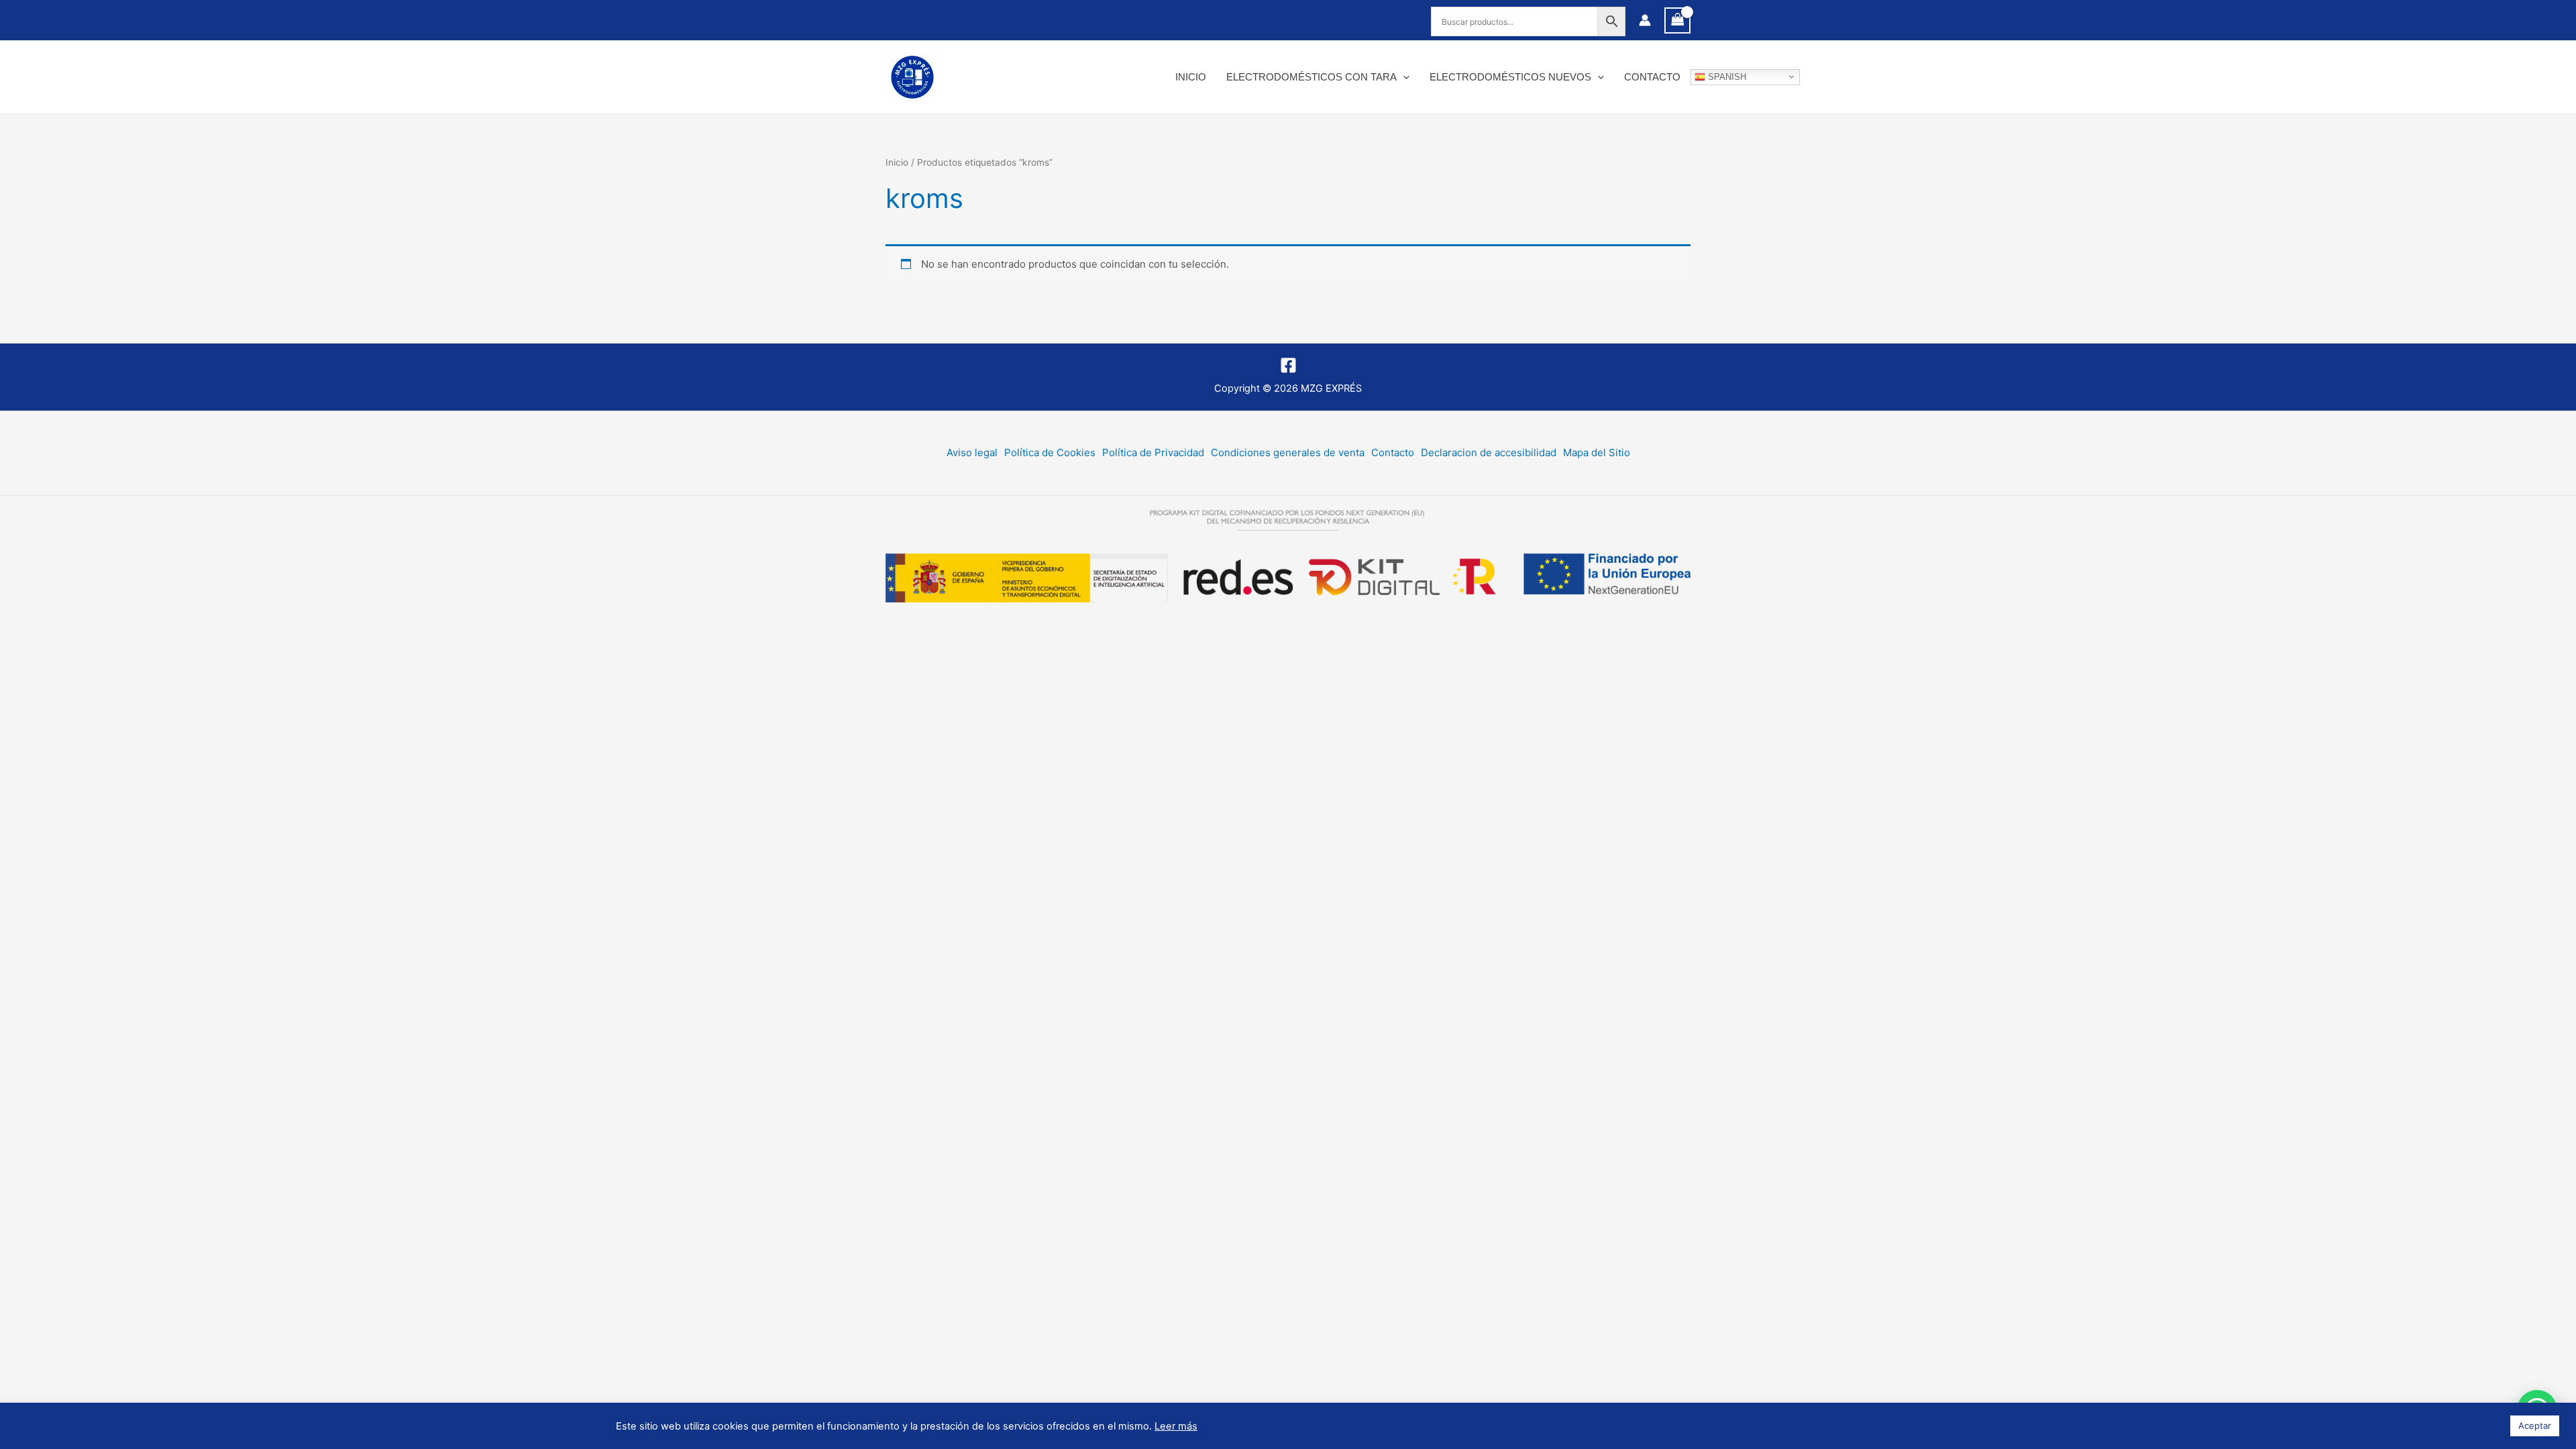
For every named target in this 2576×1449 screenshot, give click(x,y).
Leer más (1176, 1426)
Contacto (1652, 77)
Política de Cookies (1050, 452)
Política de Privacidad (1153, 452)
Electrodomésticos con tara (1311, 77)
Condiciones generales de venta (1288, 452)
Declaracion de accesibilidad (1489, 452)
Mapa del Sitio (1597, 452)
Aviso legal (972, 452)
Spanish (1726, 76)
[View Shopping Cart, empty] (1678, 20)
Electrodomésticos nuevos (1510, 77)
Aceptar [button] (2535, 1426)
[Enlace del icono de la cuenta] (1645, 20)
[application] (1403, 77)
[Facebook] (1288, 365)
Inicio (1191, 77)
